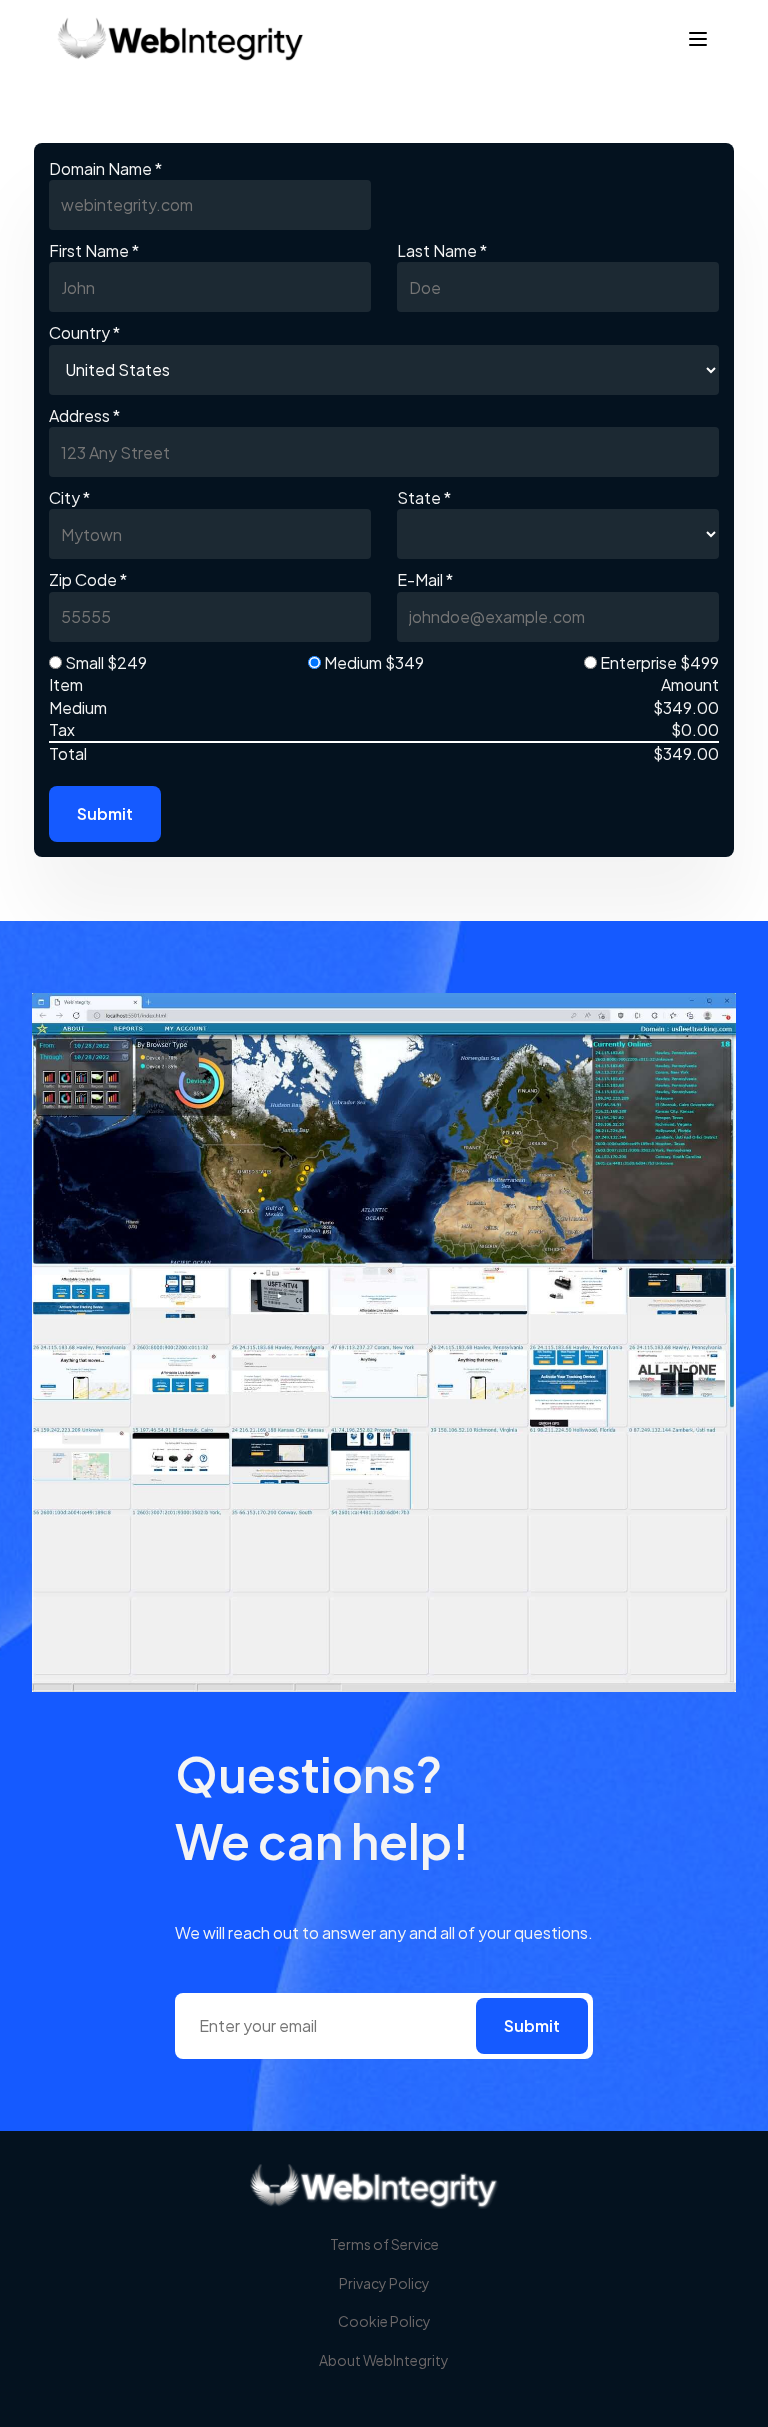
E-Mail (425, 579)
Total (68, 753)
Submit (105, 813)
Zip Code (88, 579)
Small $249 (104, 662)
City (69, 497)
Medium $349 (372, 662)
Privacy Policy (384, 2283)
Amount (690, 684)
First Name (94, 250)
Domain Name (105, 168)
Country (84, 332)
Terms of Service (384, 2244)
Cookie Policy (384, 2321)
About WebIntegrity (384, 2360)
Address (84, 415)
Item (66, 684)
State (424, 497)
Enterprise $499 (658, 662)
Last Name (442, 250)
